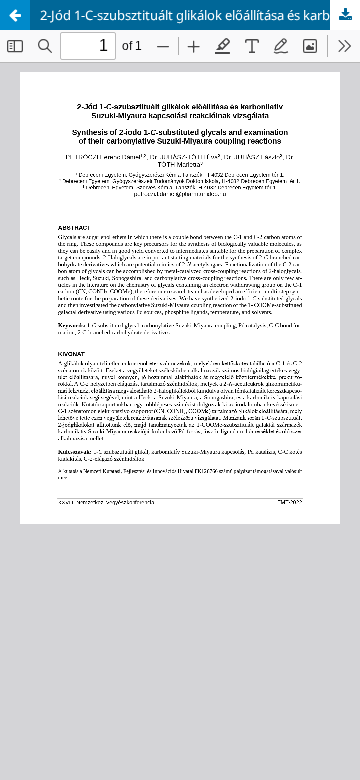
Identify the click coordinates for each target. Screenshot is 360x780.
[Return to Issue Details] (15, 15)
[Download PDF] (345, 15)
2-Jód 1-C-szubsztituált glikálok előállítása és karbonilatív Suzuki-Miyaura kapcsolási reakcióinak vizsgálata (200, 15)
